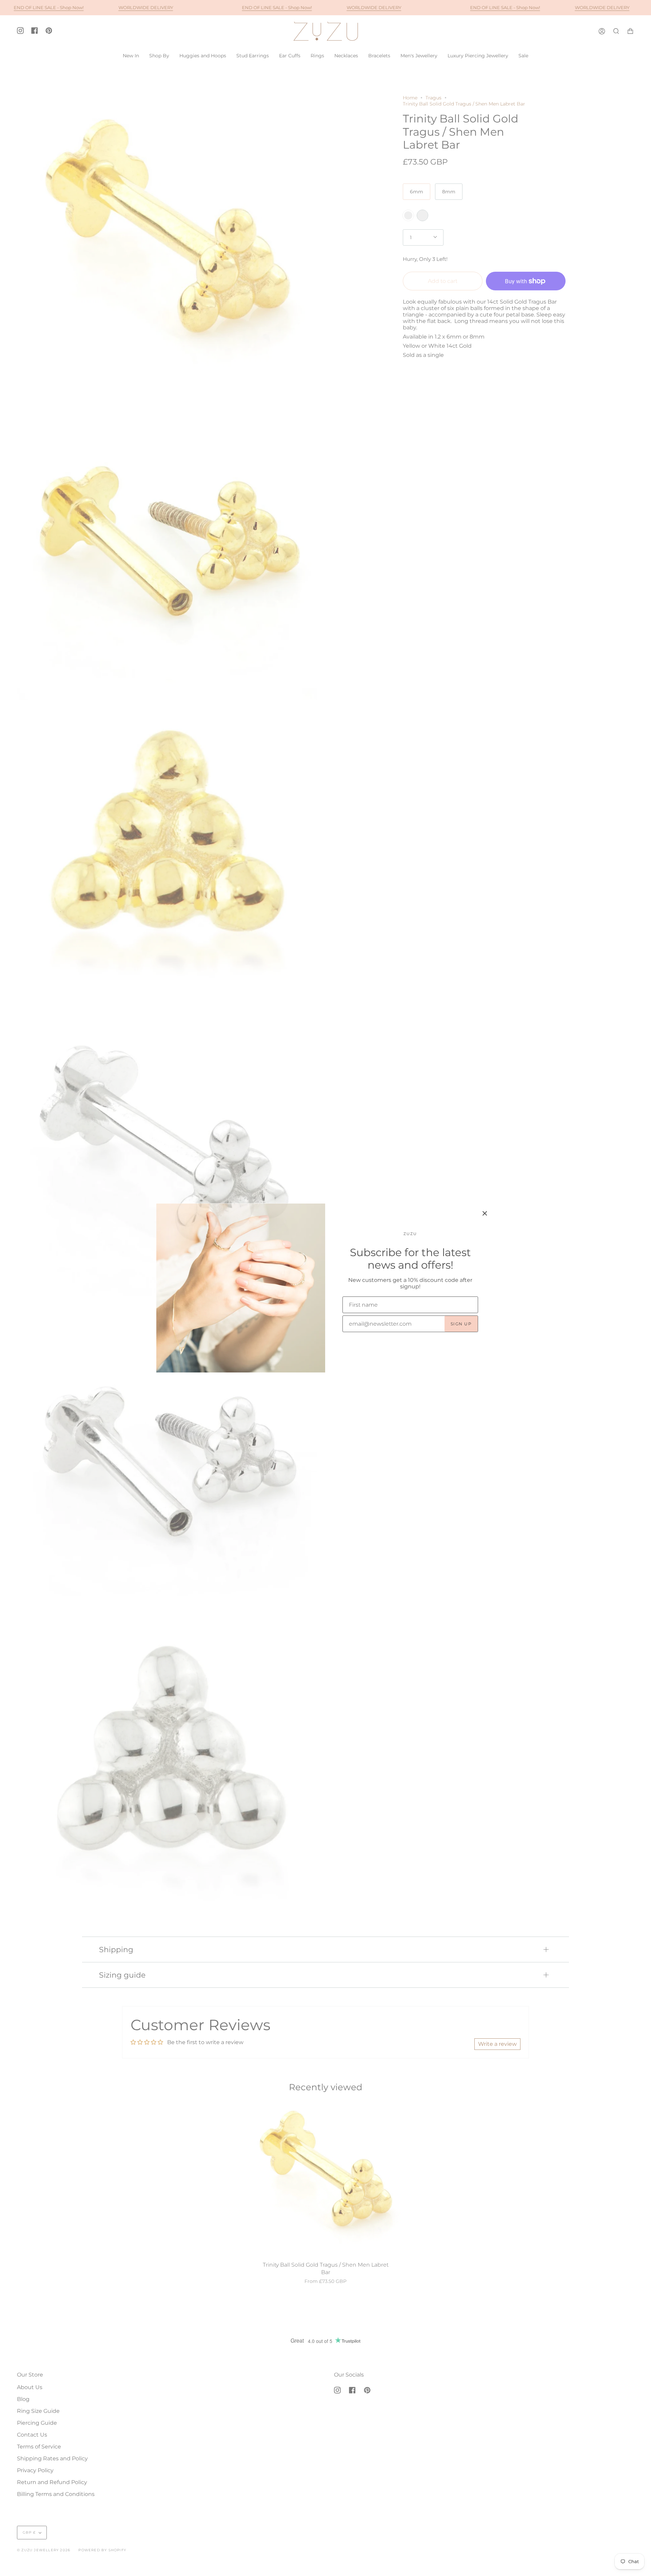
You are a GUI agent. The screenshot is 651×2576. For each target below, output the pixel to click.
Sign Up (461, 1324)
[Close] (485, 1213)
